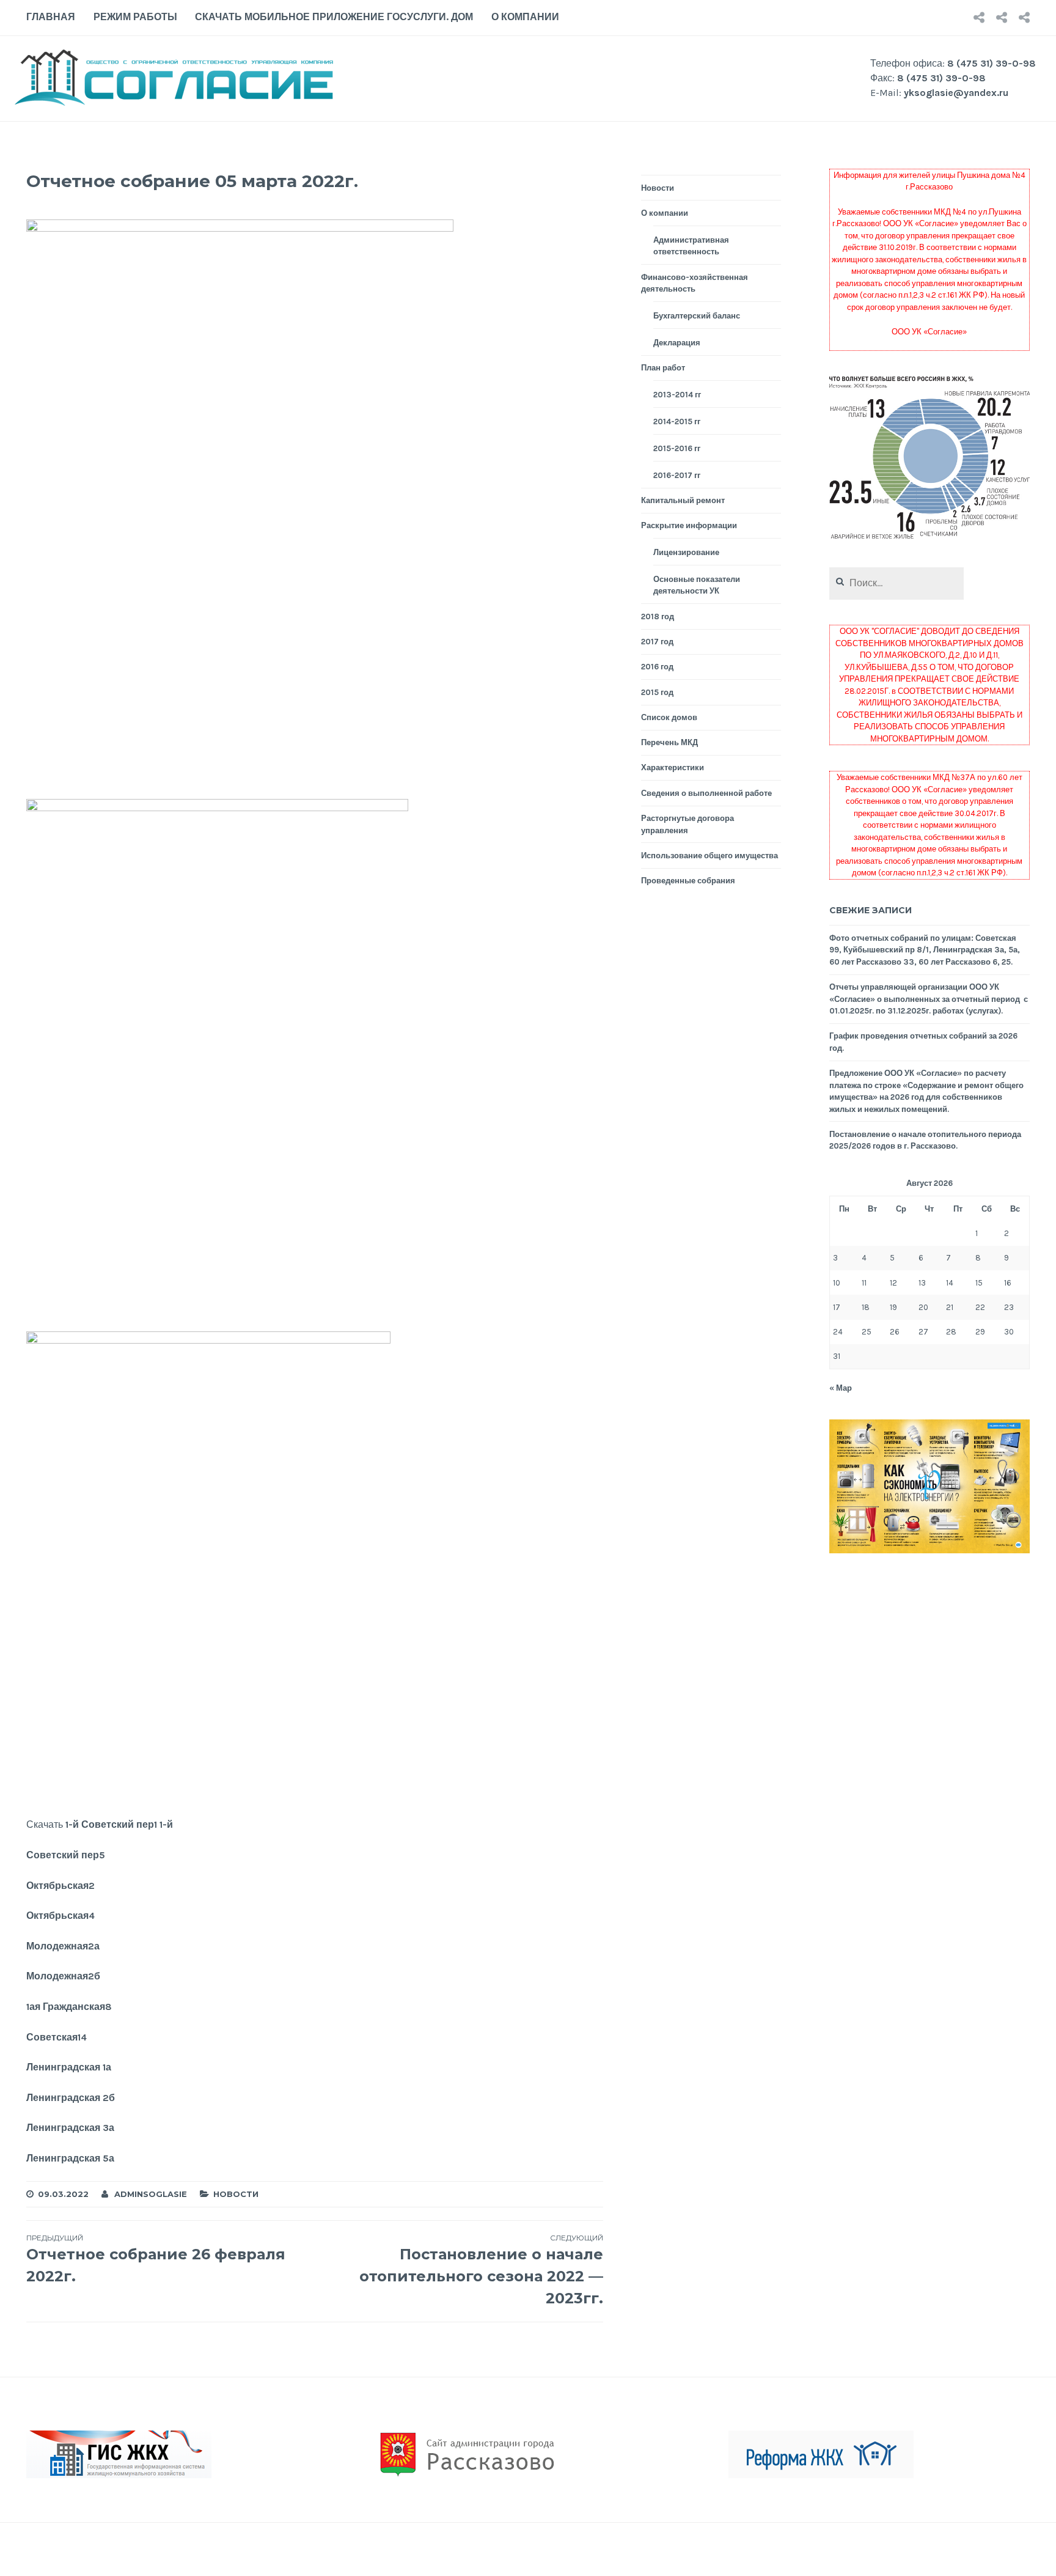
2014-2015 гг (677, 421)
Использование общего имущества (710, 856)
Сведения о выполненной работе (706, 793)
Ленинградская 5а (70, 2158)
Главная (51, 17)
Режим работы (135, 17)
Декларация (677, 343)
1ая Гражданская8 (69, 2007)
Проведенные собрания (688, 881)
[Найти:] (897, 583)
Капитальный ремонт (683, 500)
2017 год (657, 642)
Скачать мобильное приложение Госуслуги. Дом (334, 17)
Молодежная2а (63, 1946)
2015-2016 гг (677, 448)
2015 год (657, 692)
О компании (525, 17)
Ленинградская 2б (71, 2098)
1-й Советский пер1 (111, 1824)
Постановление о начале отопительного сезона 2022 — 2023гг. (481, 2270)
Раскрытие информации (689, 525)
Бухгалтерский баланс (697, 316)
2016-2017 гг (677, 475)
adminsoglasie (151, 2194)
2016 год (657, 667)
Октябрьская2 (61, 1886)
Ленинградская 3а (70, 2128)
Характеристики (673, 767)
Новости (236, 2194)
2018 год (658, 616)
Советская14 (57, 2037)
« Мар (841, 1388)
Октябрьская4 (61, 1915)
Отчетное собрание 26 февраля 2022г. (156, 2259)
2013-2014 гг (677, 395)
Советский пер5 (66, 1855)
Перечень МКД (669, 742)
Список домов (669, 717)
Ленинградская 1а (69, 2067)
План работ (663, 368)
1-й (166, 1824)
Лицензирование (686, 552)
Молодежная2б (63, 1976)
